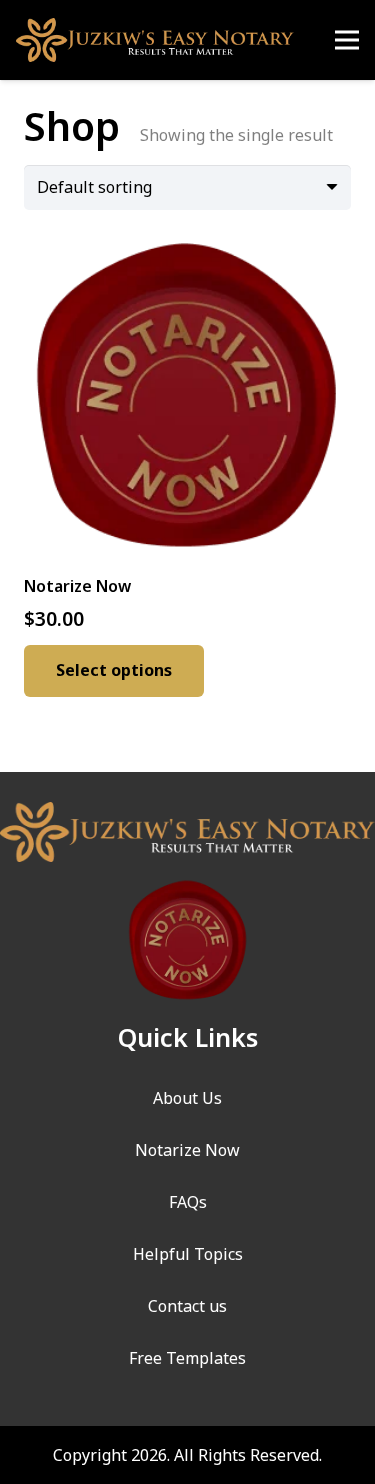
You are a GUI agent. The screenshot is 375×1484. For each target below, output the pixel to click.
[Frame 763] (155, 40)
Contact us (187, 1306)
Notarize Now (187, 1150)
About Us (187, 1098)
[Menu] (347, 40)
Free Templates (187, 1358)
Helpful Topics (188, 1254)
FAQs (188, 1202)
